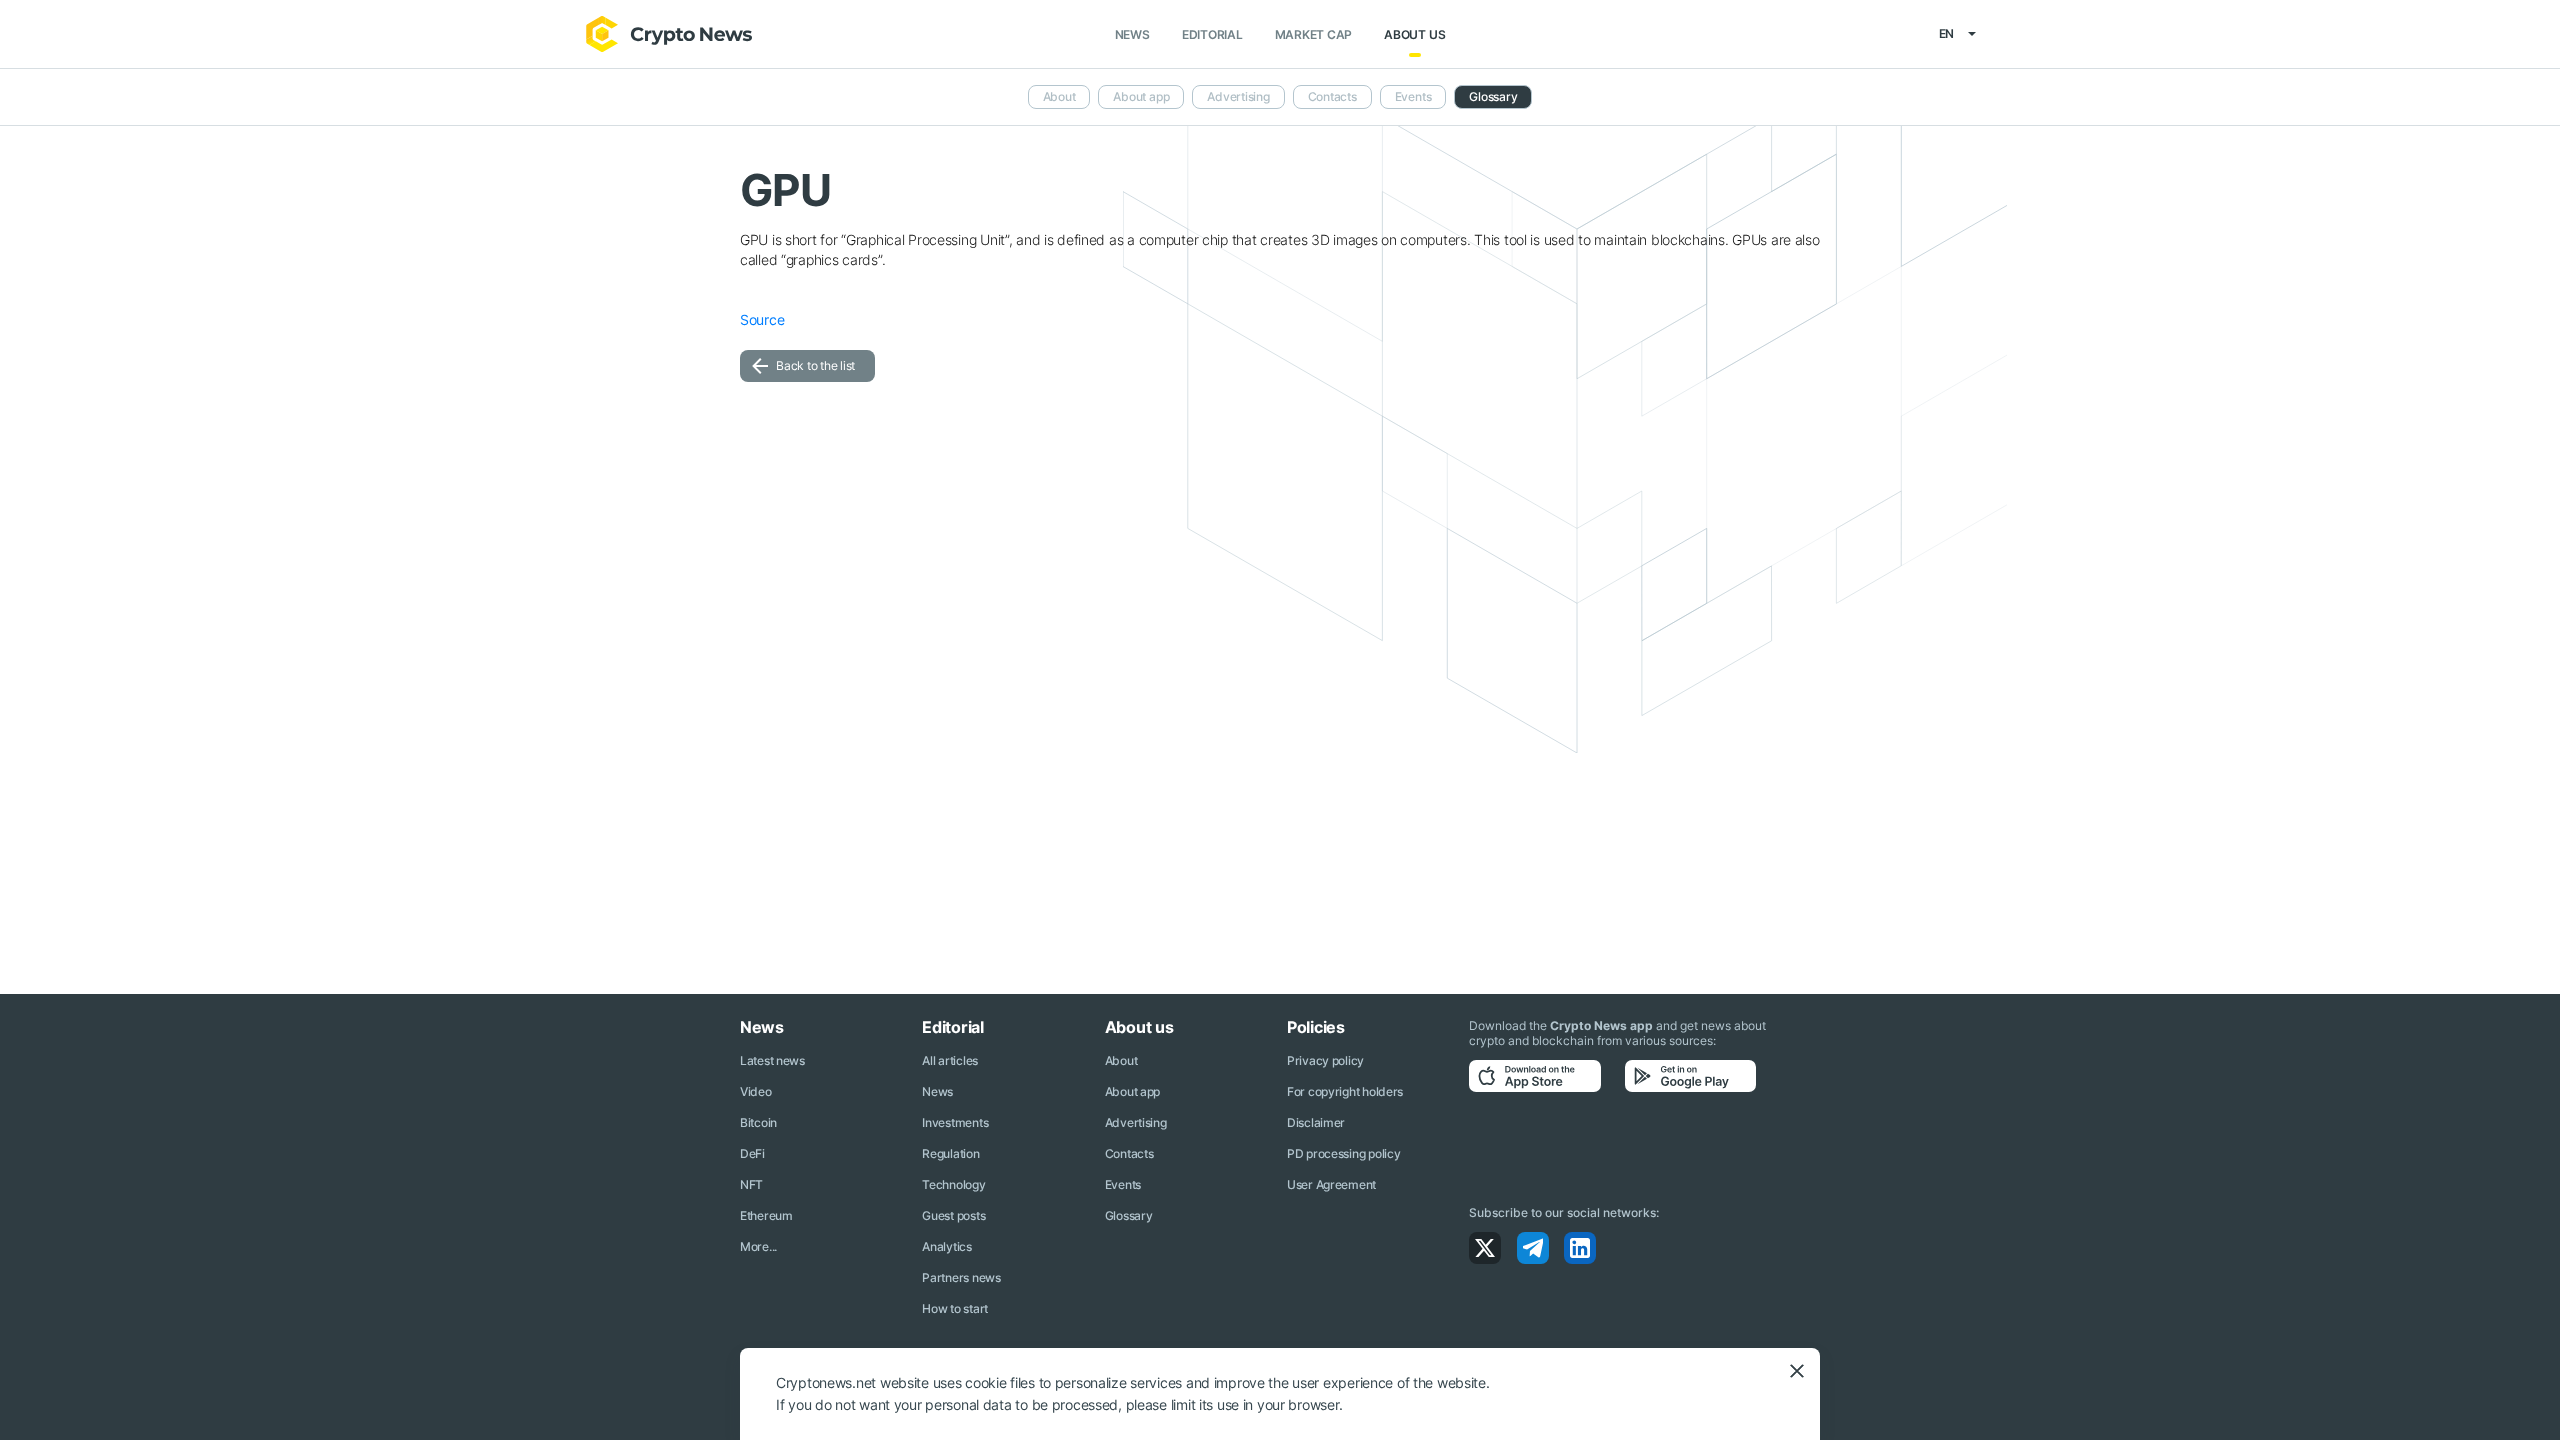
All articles (950, 1060)
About (1059, 96)
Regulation (950, 1153)
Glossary (1493, 96)
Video (756, 1091)
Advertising (1238, 96)
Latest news (772, 1060)
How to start (955, 1308)
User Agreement (1331, 1184)
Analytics (946, 1246)
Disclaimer (1316, 1122)
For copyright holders (1345, 1091)
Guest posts (953, 1215)
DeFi (752, 1153)
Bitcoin (758, 1122)
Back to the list (815, 365)
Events (1413, 96)
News (1132, 34)
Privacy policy (1325, 1060)
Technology (953, 1184)
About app (1141, 96)
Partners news (961, 1277)
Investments (955, 1122)
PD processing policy (1343, 1153)
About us (1414, 34)
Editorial (1212, 34)
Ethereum (766, 1215)
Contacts (1332, 96)
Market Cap (1314, 34)
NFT (751, 1184)
